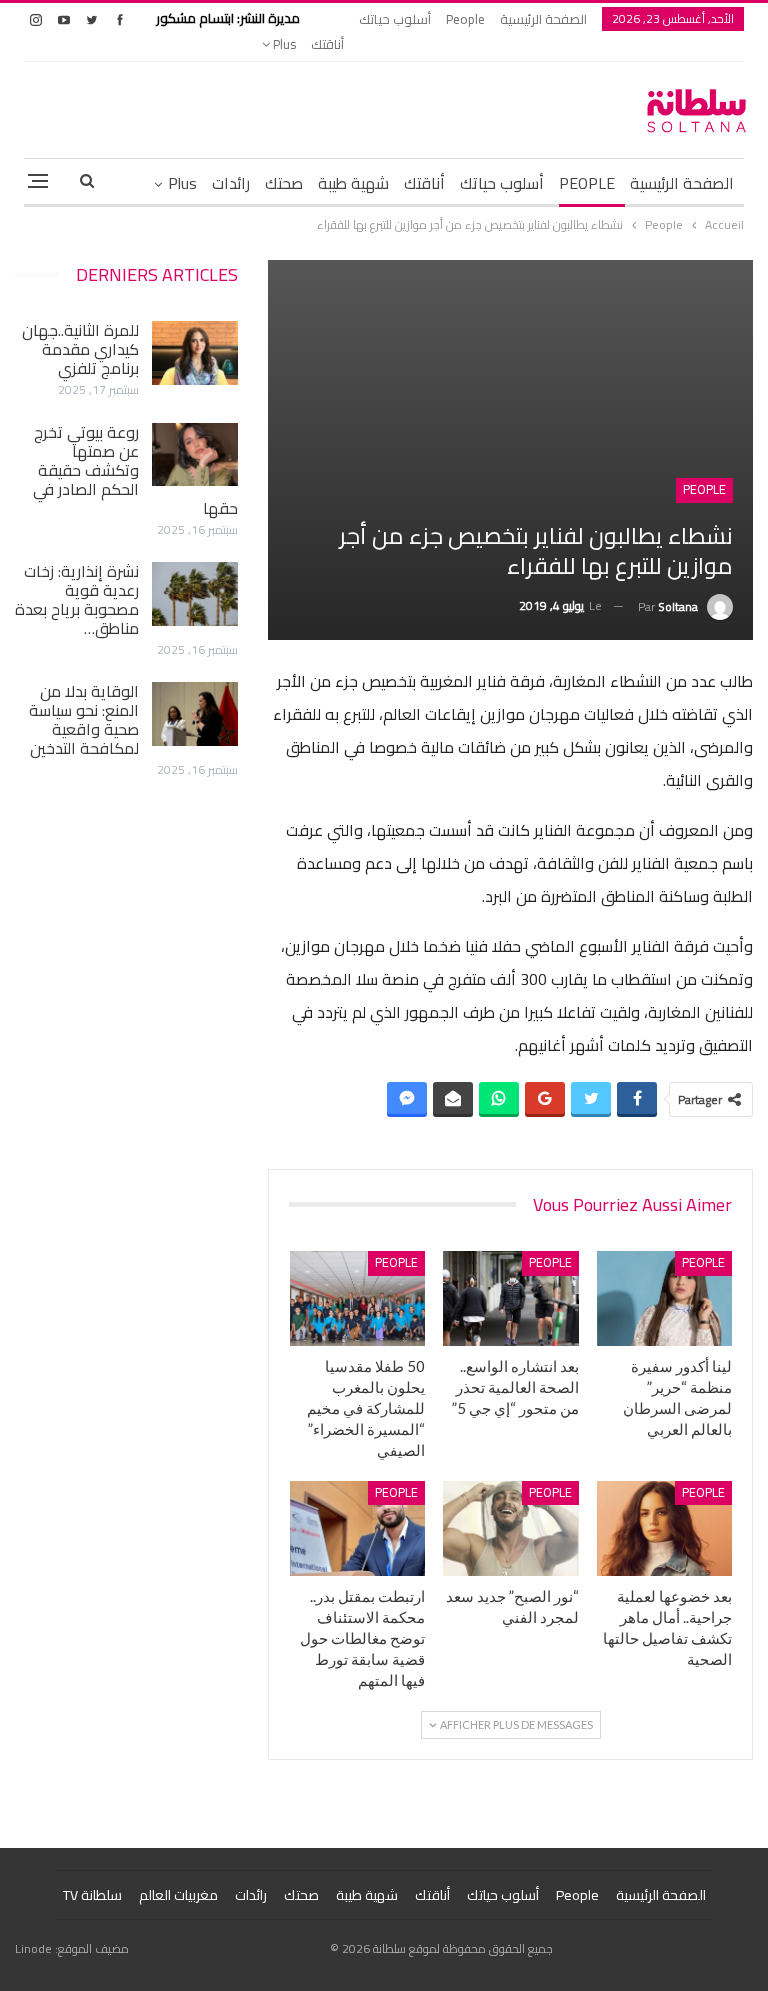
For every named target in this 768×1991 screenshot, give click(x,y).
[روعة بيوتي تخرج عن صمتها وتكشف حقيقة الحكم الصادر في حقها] (195, 455)
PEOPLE (587, 183)
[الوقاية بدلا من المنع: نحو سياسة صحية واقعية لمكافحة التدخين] (195, 714)
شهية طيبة (353, 183)
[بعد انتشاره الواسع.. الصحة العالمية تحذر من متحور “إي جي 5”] (511, 1298)
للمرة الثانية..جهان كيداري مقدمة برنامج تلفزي (80, 349)
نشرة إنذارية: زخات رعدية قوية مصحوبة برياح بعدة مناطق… (77, 599)
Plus (283, 44)
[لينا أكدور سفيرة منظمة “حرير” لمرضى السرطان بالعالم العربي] (665, 1298)
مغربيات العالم (178, 1895)
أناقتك (327, 44)
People (465, 19)
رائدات (231, 183)
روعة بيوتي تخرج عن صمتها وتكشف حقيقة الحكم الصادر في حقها (135, 470)
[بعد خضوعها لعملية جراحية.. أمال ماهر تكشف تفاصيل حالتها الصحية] (665, 1528)
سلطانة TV (92, 1895)
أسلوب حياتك (395, 19)
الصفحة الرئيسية (543, 19)
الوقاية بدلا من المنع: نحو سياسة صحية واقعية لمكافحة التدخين (84, 719)
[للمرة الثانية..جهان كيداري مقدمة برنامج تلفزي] (195, 353)
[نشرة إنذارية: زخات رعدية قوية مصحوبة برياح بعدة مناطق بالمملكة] (195, 594)
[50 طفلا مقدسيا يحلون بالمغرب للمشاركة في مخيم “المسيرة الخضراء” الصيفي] (358, 1298)
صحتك (284, 183)
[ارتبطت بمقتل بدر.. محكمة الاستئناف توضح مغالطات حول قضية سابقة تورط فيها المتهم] (358, 1528)
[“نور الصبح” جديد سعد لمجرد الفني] (511, 1528)
